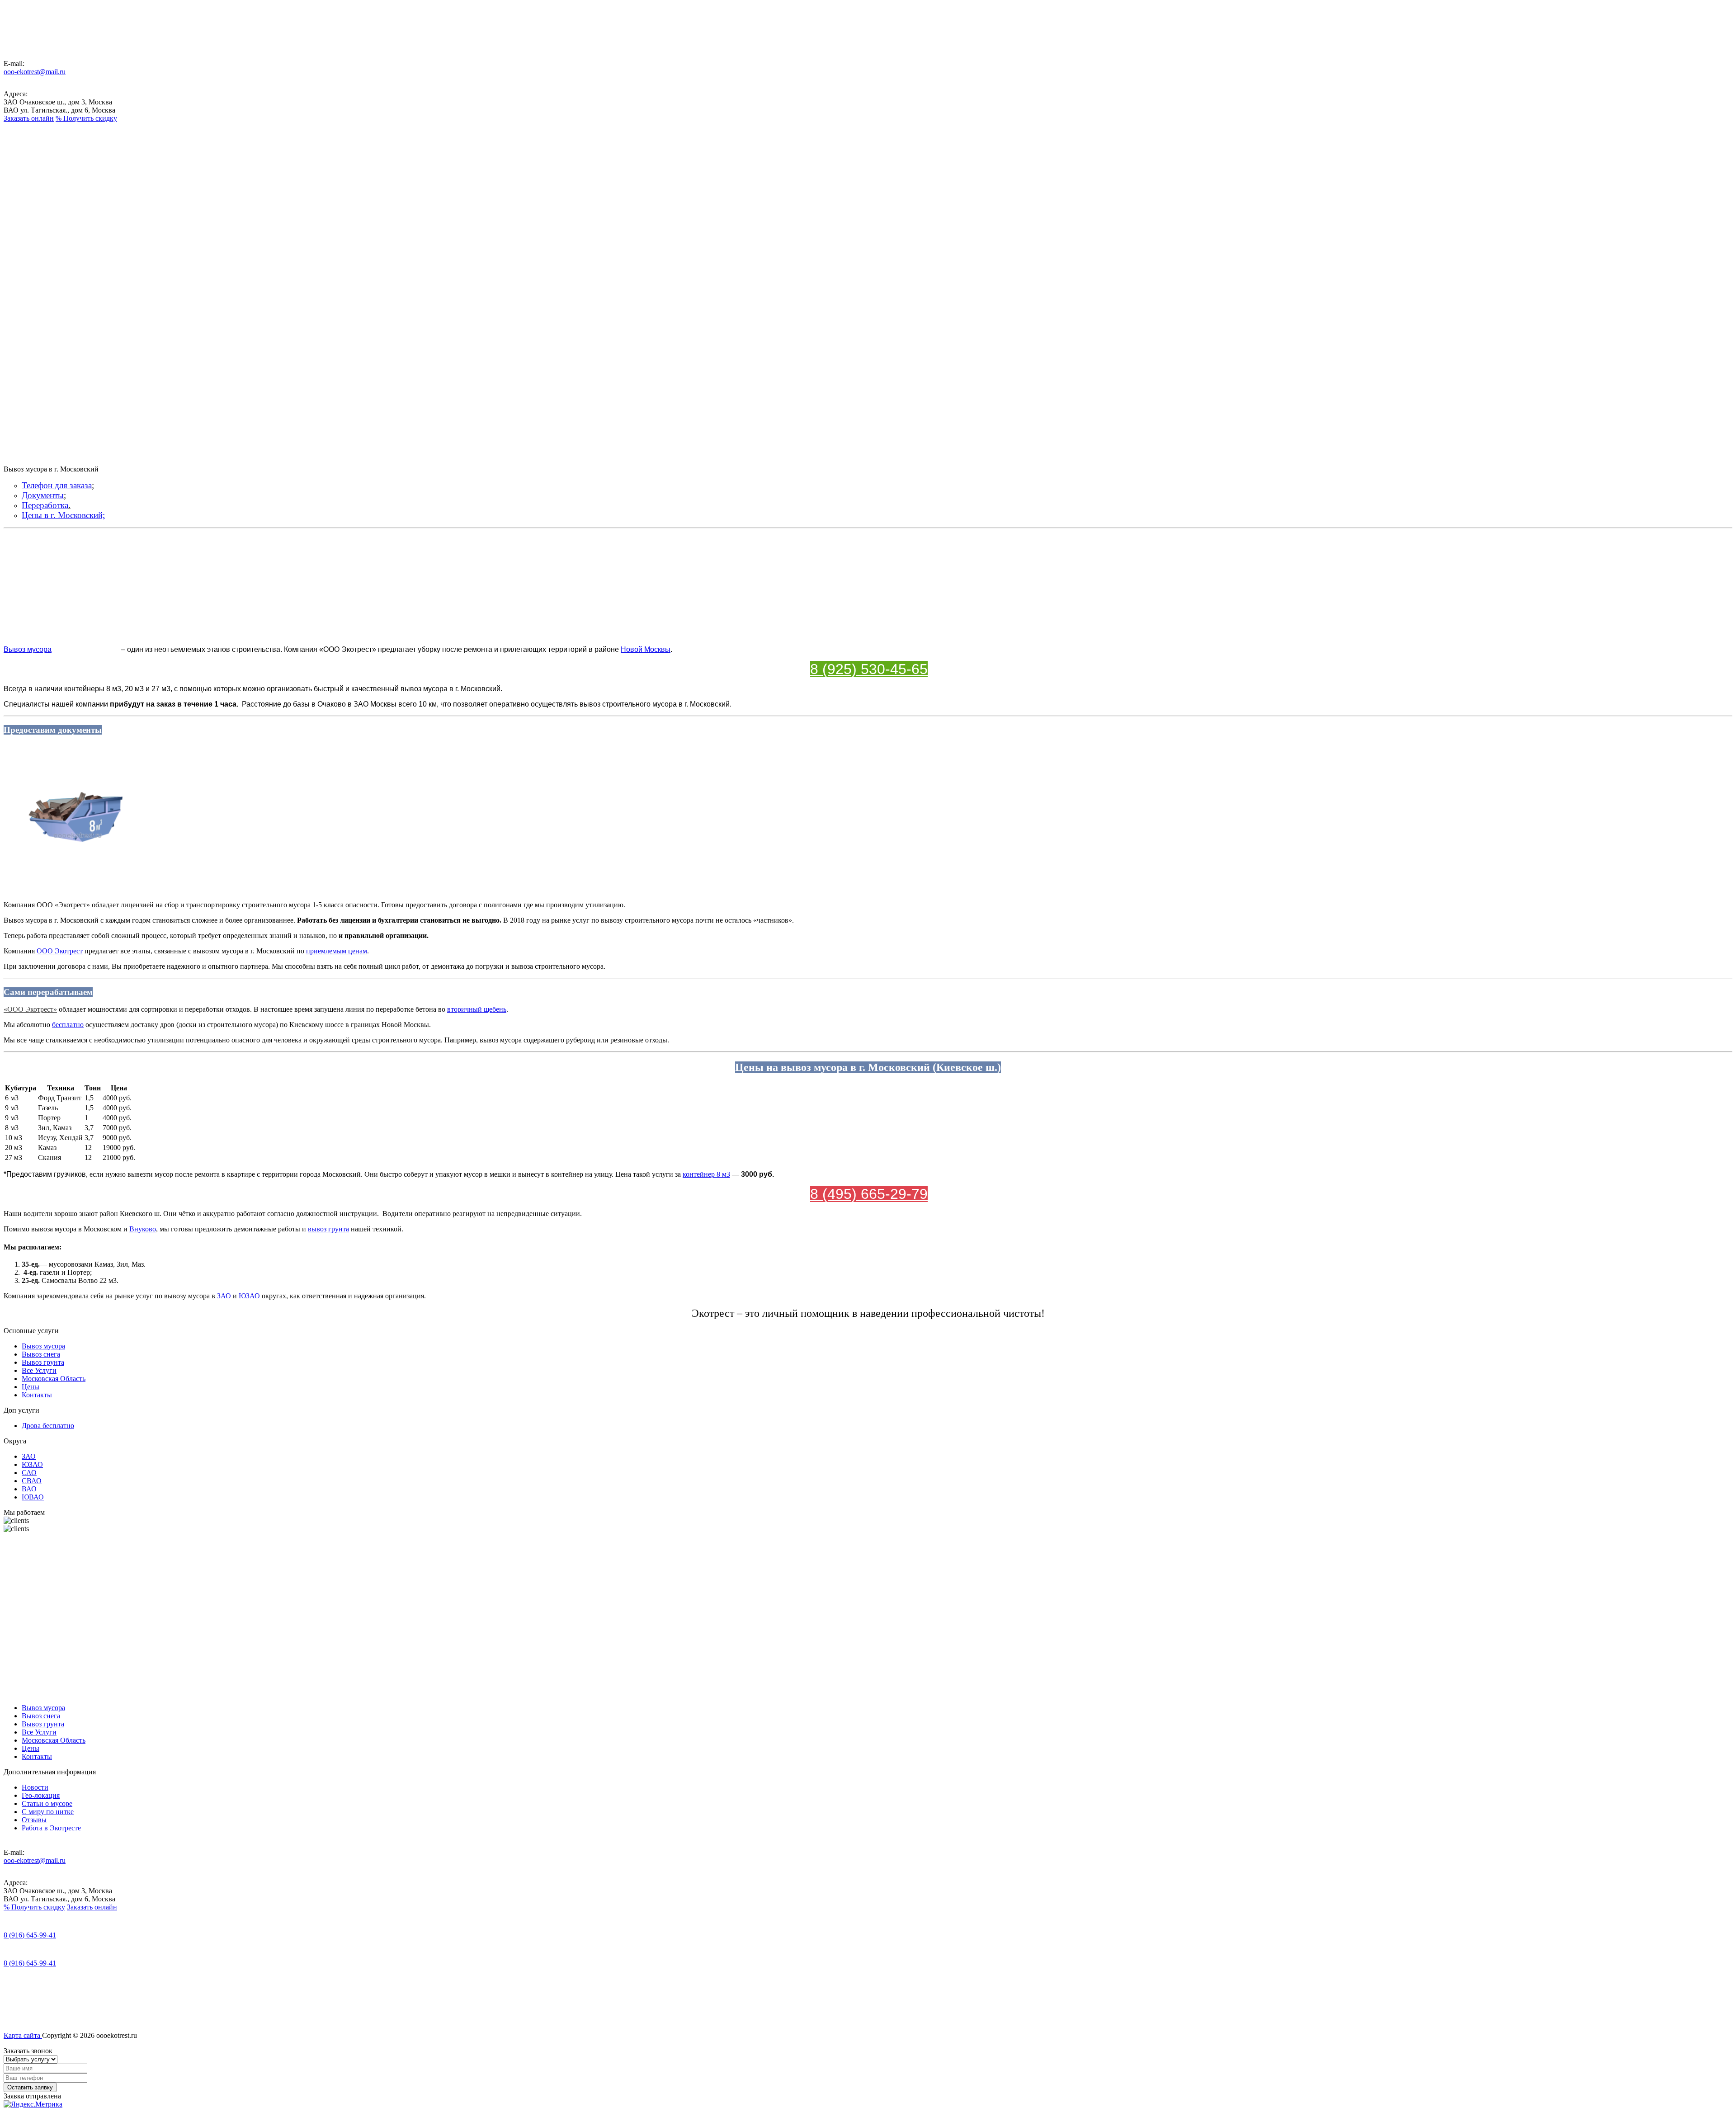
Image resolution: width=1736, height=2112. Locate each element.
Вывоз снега (32, 200)
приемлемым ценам (337, 951)
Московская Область (40, 248)
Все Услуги (33, 232)
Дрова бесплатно (48, 1426)
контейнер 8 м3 (706, 1174)
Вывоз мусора (33, 183)
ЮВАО (33, 1497)
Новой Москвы (646, 649)
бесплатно (68, 1025)
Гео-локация (41, 1795)
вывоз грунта (328, 1229)
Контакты (37, 269)
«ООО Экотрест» (30, 1009)
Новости (35, 1787)
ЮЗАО (249, 1296)
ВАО (29, 1489)
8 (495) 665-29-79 (869, 1194)
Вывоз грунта (32, 216)
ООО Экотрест (60, 951)
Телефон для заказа (57, 485)
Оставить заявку (30, 2087)
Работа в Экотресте (51, 1828)
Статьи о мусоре (47, 1803)
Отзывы (34, 1820)
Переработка (45, 505)
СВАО (32, 1481)
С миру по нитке (48, 1812)
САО (29, 1473)
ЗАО (224, 1296)
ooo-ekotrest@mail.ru (35, 72)
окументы (46, 495)
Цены (31, 261)
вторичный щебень (477, 1009)
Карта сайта (23, 2035)
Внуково (143, 1229)
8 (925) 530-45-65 (869, 669)
